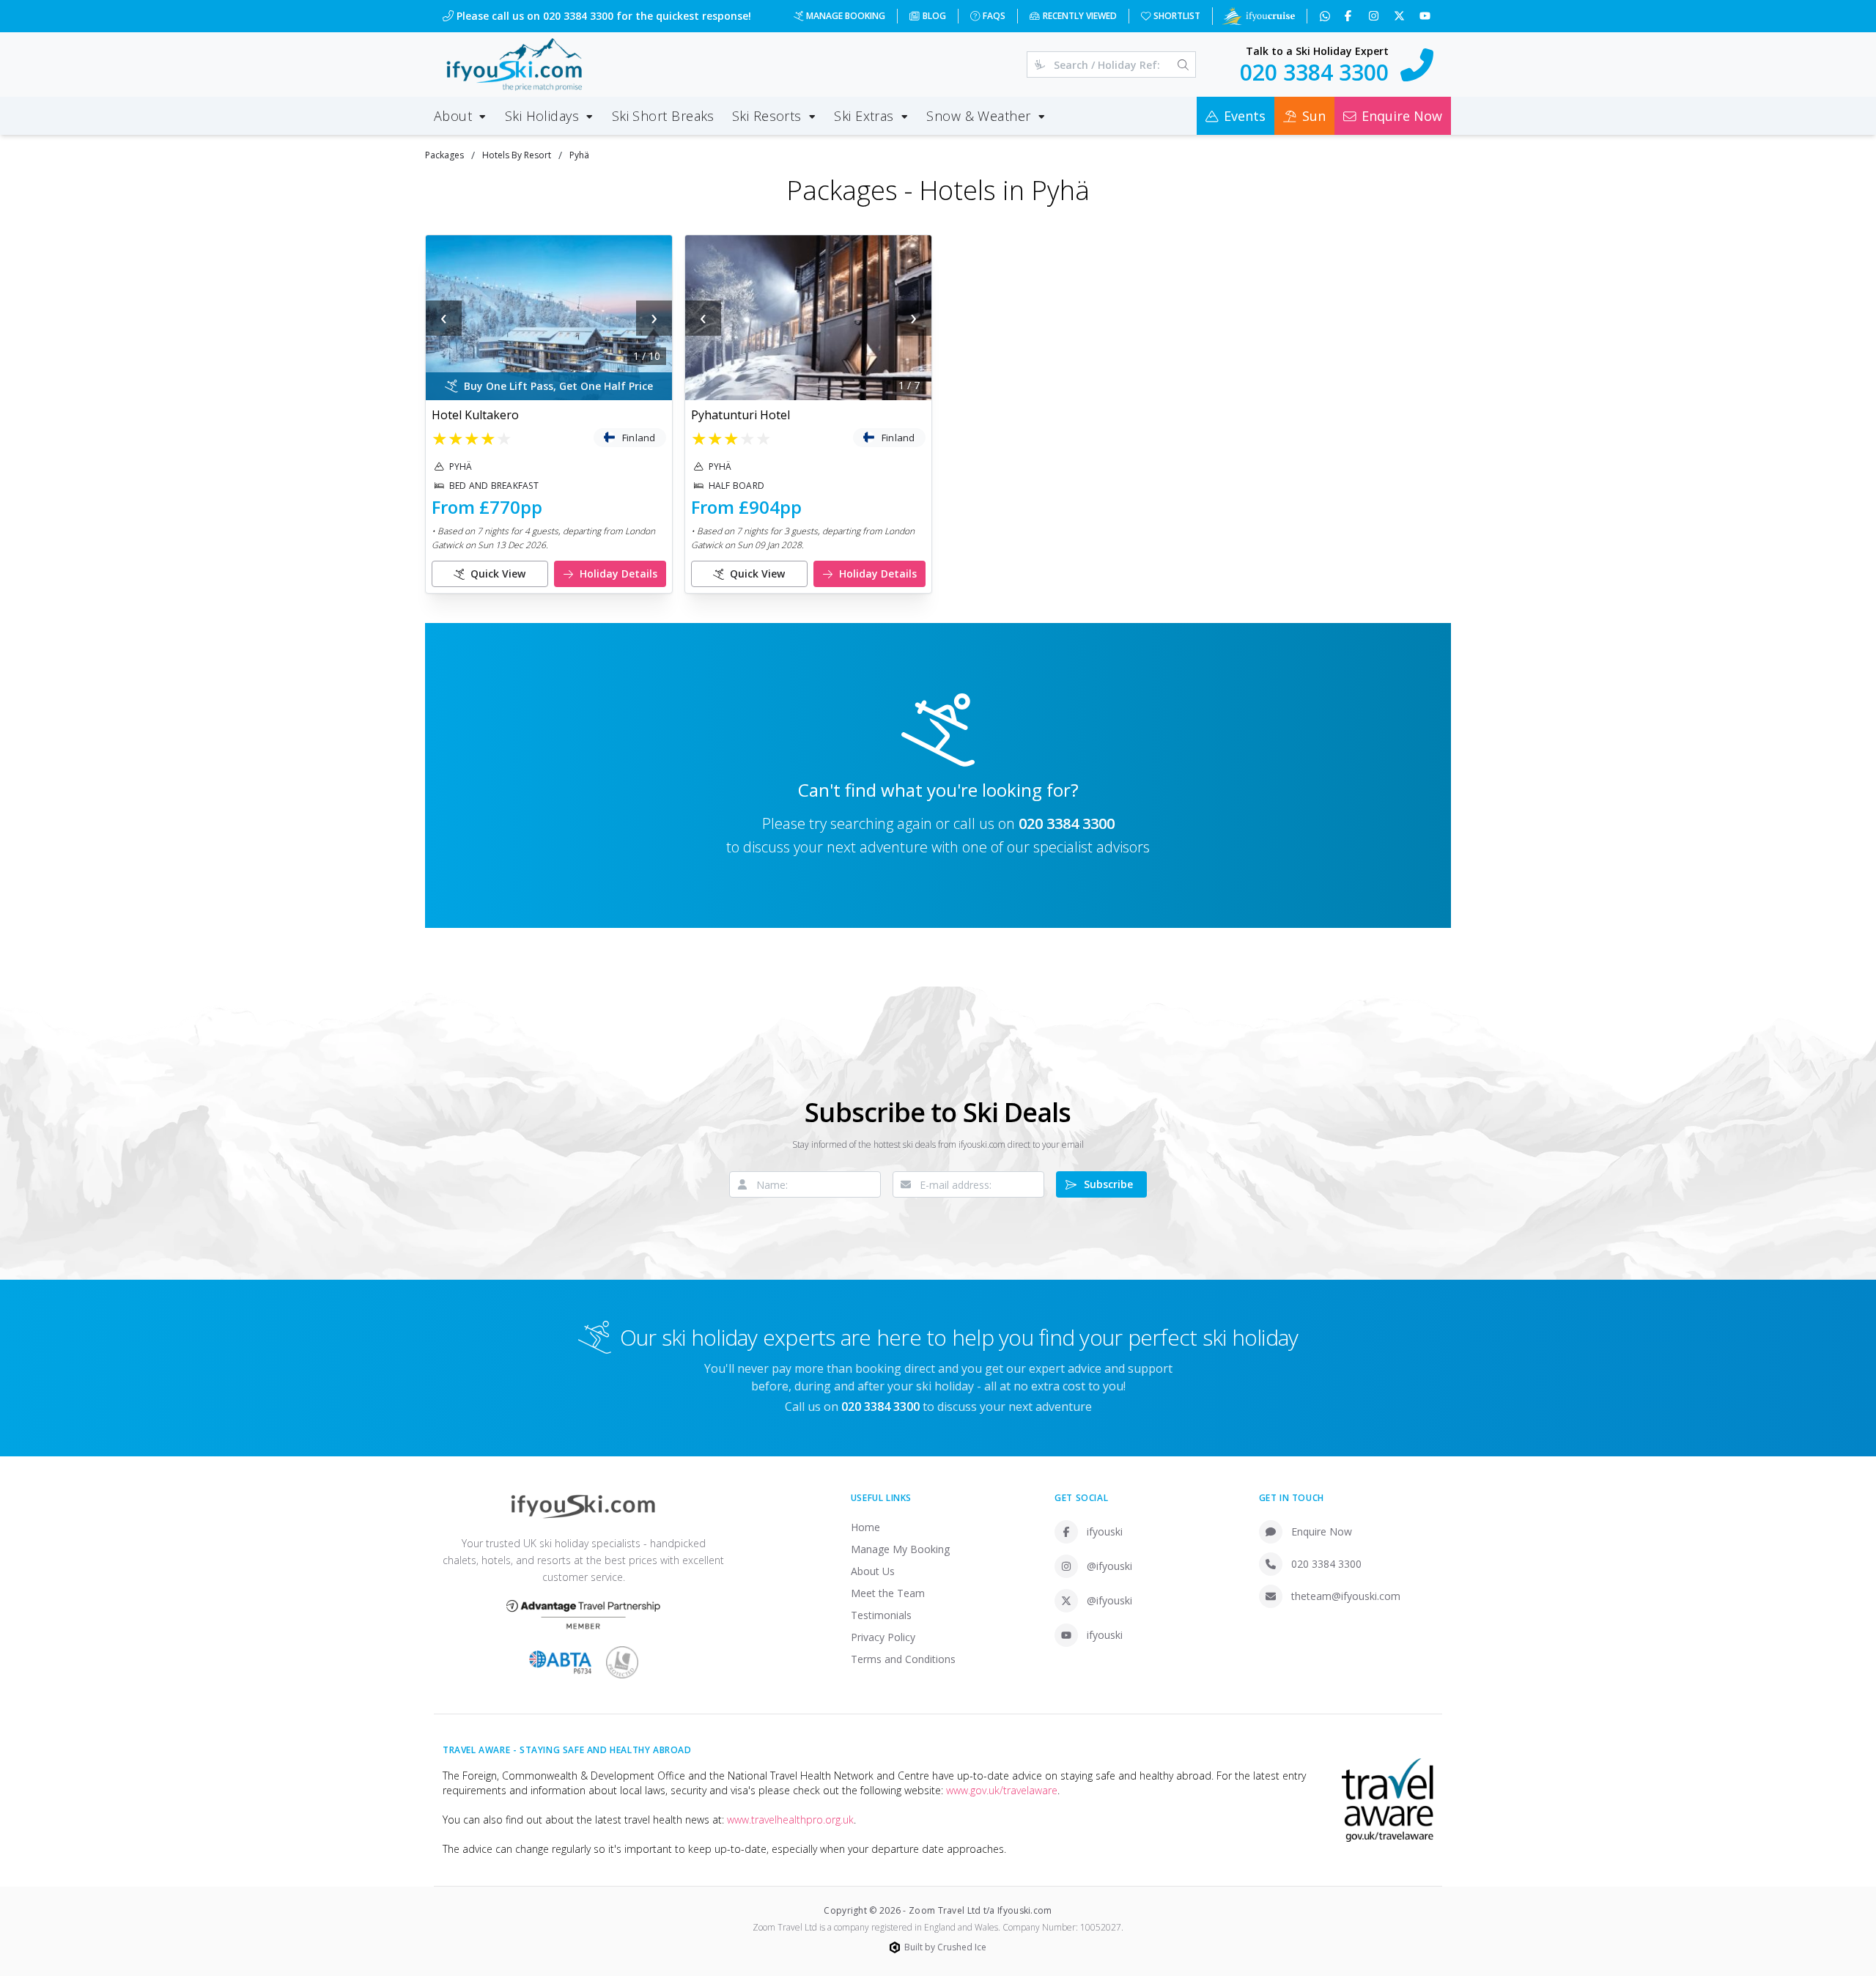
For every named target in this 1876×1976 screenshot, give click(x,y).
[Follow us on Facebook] (1349, 16)
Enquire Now (1322, 1531)
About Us (873, 1571)
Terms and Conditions (903, 1659)
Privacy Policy (883, 1637)
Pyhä (579, 155)
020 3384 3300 (1067, 823)
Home (865, 1527)
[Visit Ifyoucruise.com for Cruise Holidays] (1258, 16)
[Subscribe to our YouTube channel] (1426, 16)
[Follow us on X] (1401, 16)
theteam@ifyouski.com (1346, 1596)
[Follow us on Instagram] (1375, 16)
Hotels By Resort (517, 155)
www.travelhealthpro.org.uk (790, 1820)
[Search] (1183, 64)
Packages (444, 155)
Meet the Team (888, 1593)
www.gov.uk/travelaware (1002, 1790)
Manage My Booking (900, 1549)
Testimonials (881, 1615)
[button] (549, 318)
